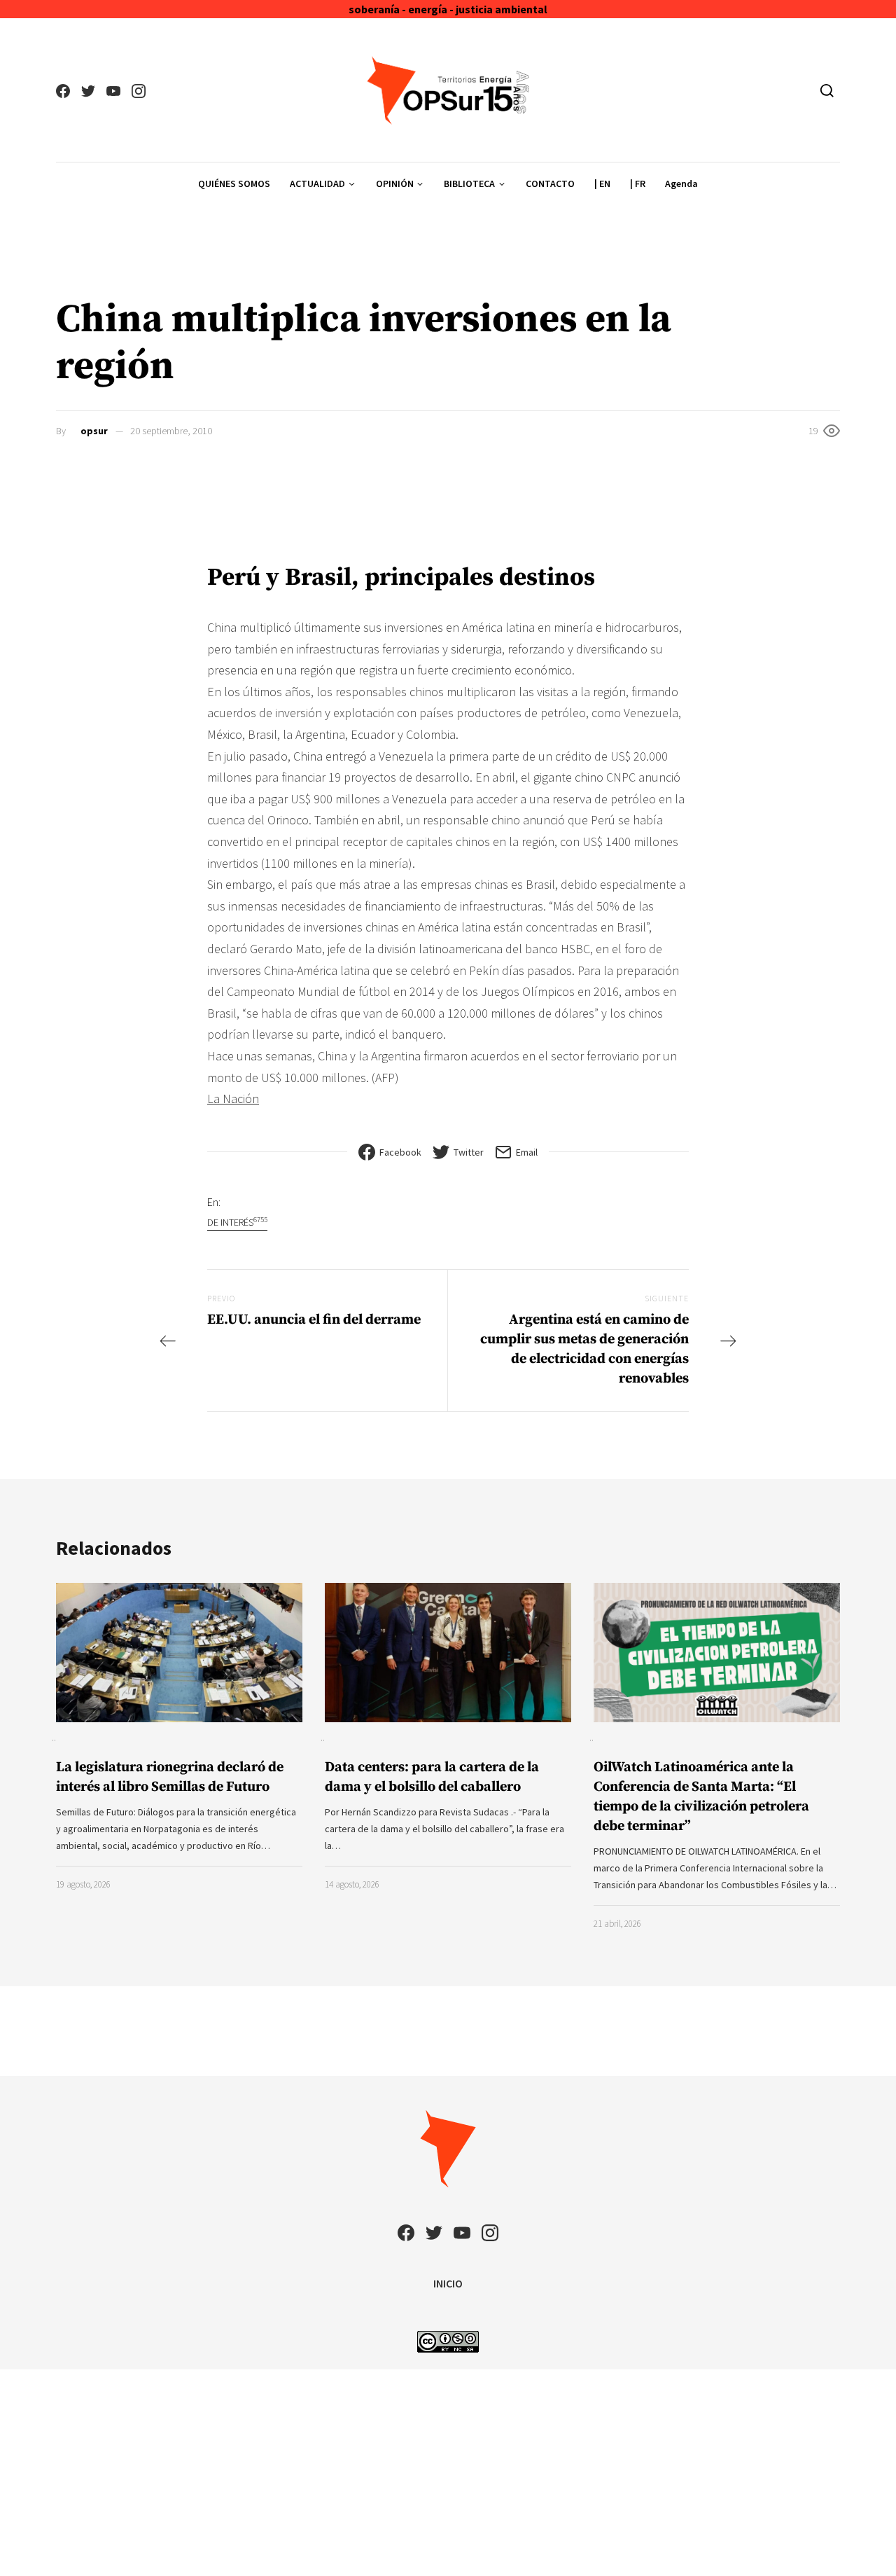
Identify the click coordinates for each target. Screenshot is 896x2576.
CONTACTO (550, 183)
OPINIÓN (395, 183)
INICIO (448, 2283)
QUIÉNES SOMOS (234, 183)
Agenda (681, 183)
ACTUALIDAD (317, 183)
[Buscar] (827, 90)
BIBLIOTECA (469, 183)
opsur (94, 431)
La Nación (233, 1099)
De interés (237, 1222)
